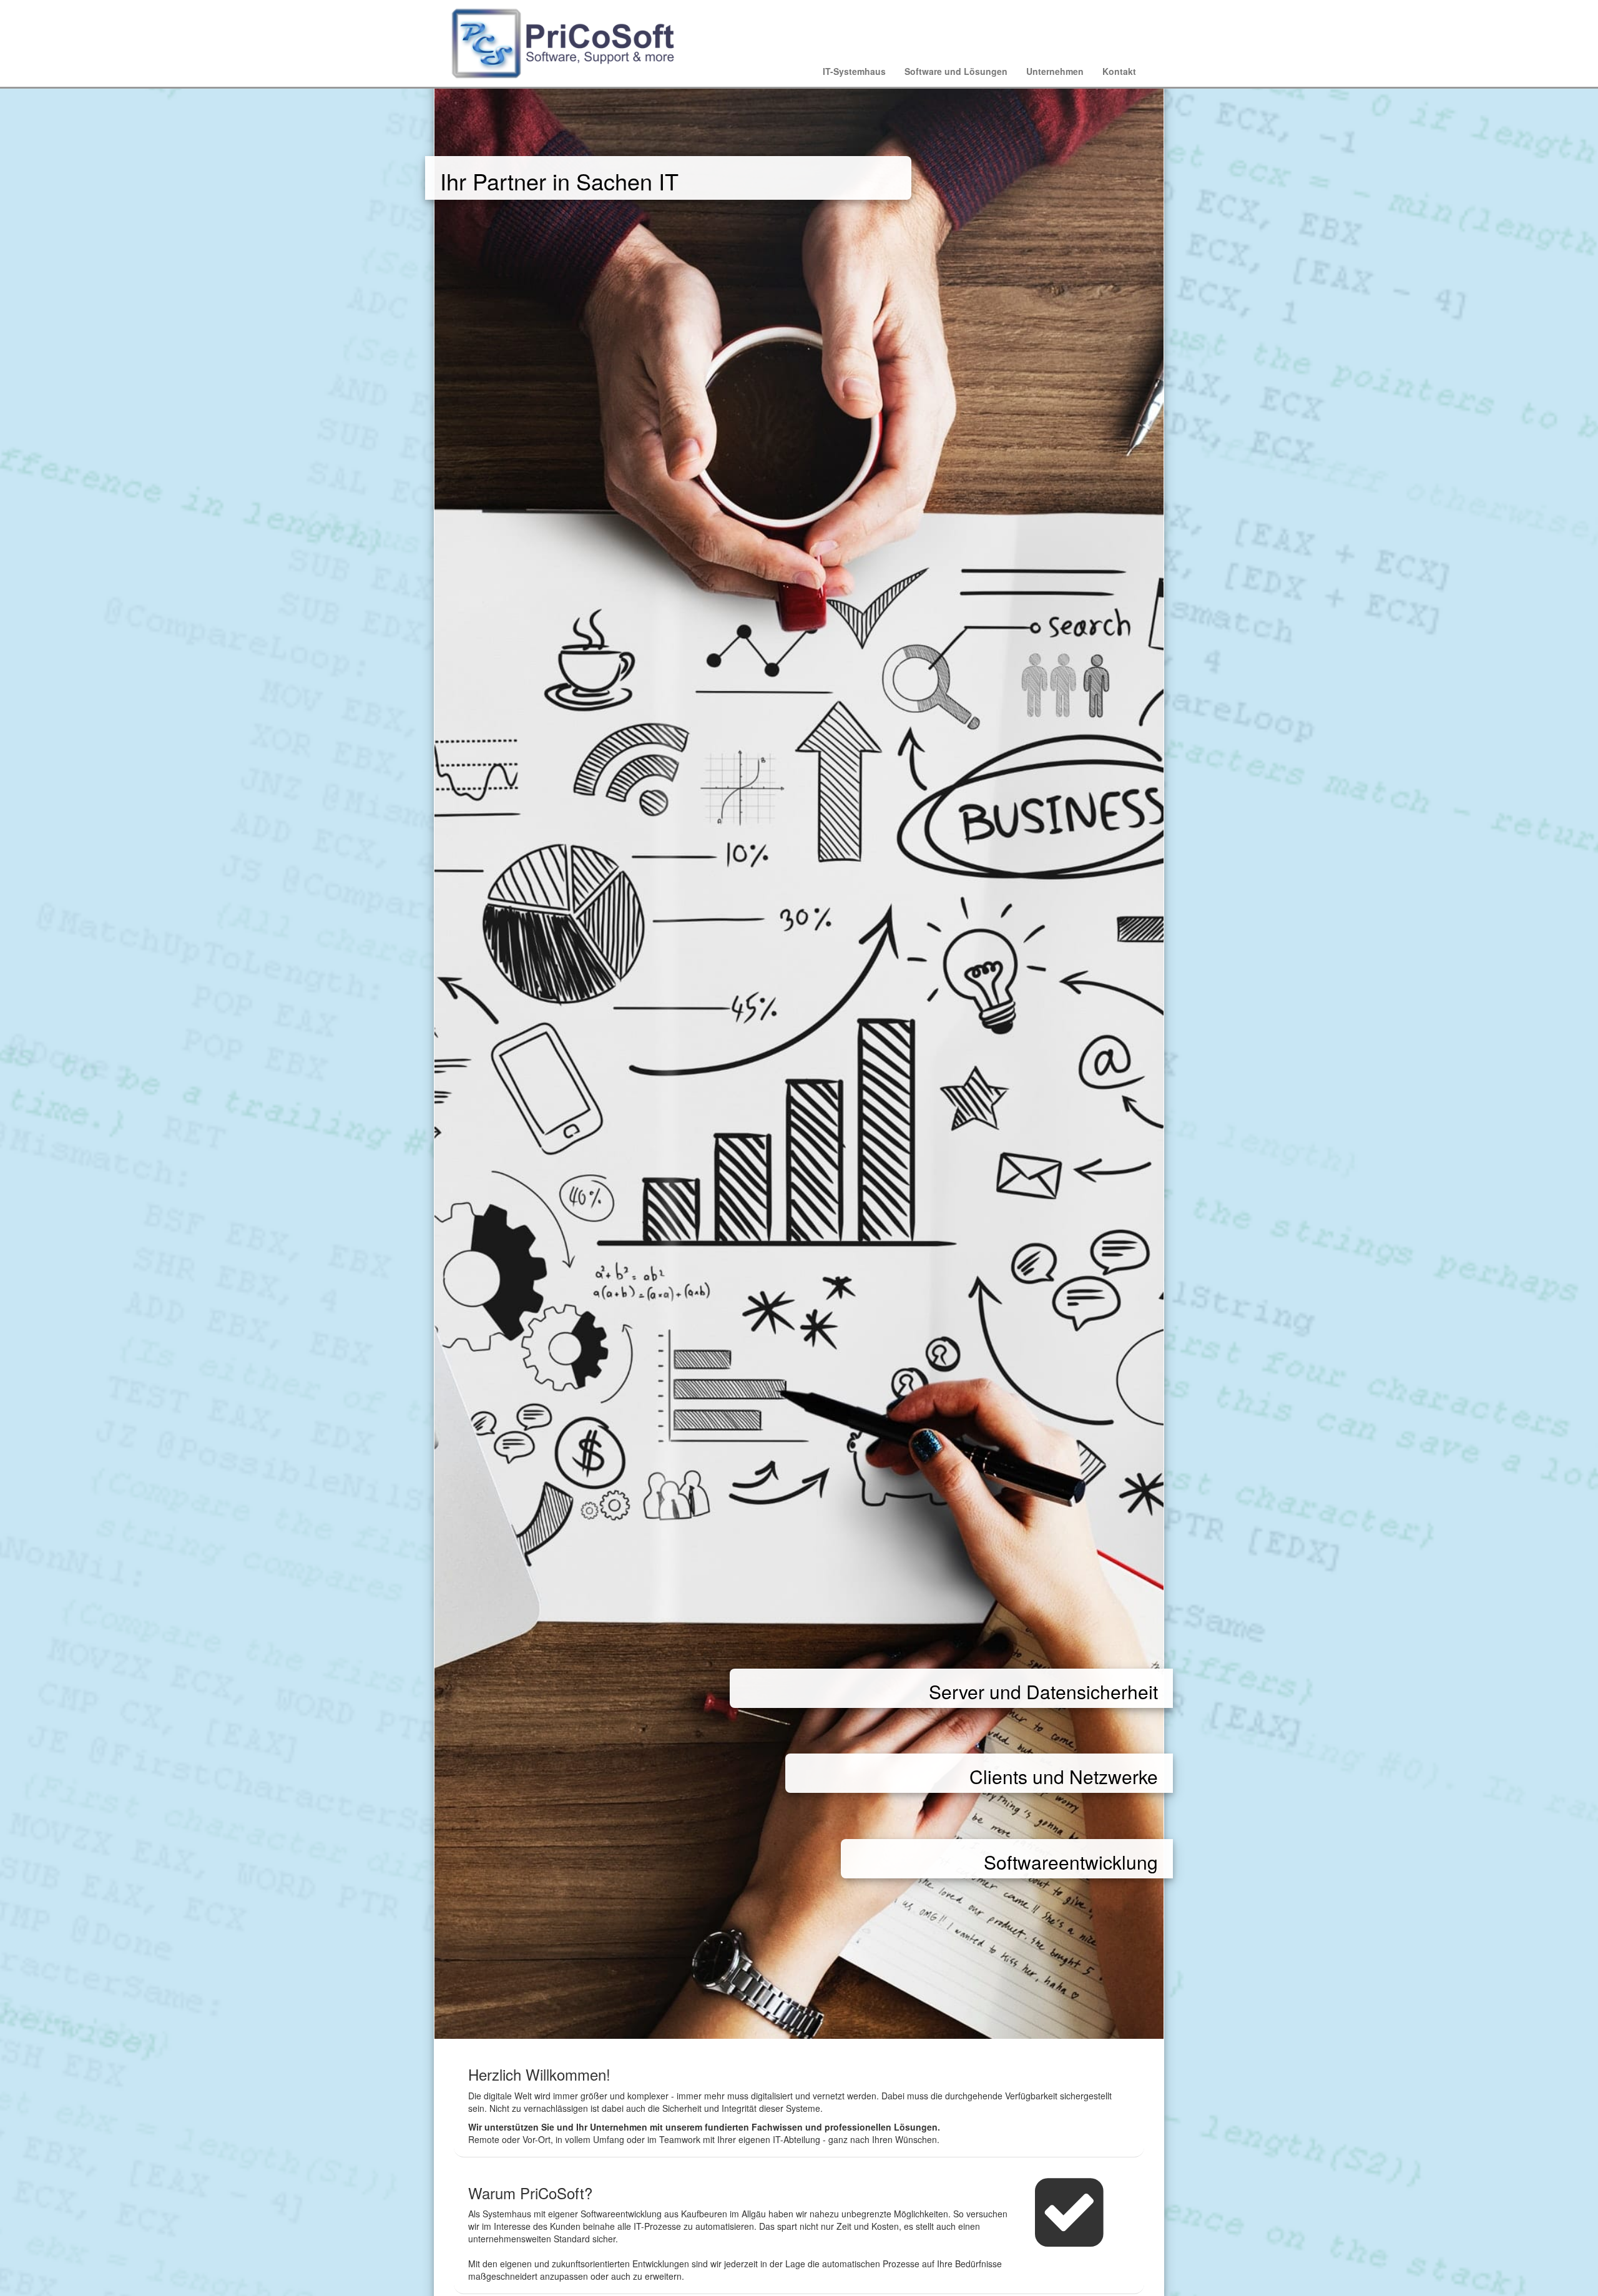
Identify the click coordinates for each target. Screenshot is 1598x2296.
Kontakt (1119, 71)
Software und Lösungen (956, 71)
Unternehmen (1055, 71)
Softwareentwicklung (1071, 1862)
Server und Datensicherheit (1043, 1691)
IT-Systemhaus (854, 71)
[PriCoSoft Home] (568, 41)
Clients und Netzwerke (1064, 1776)
